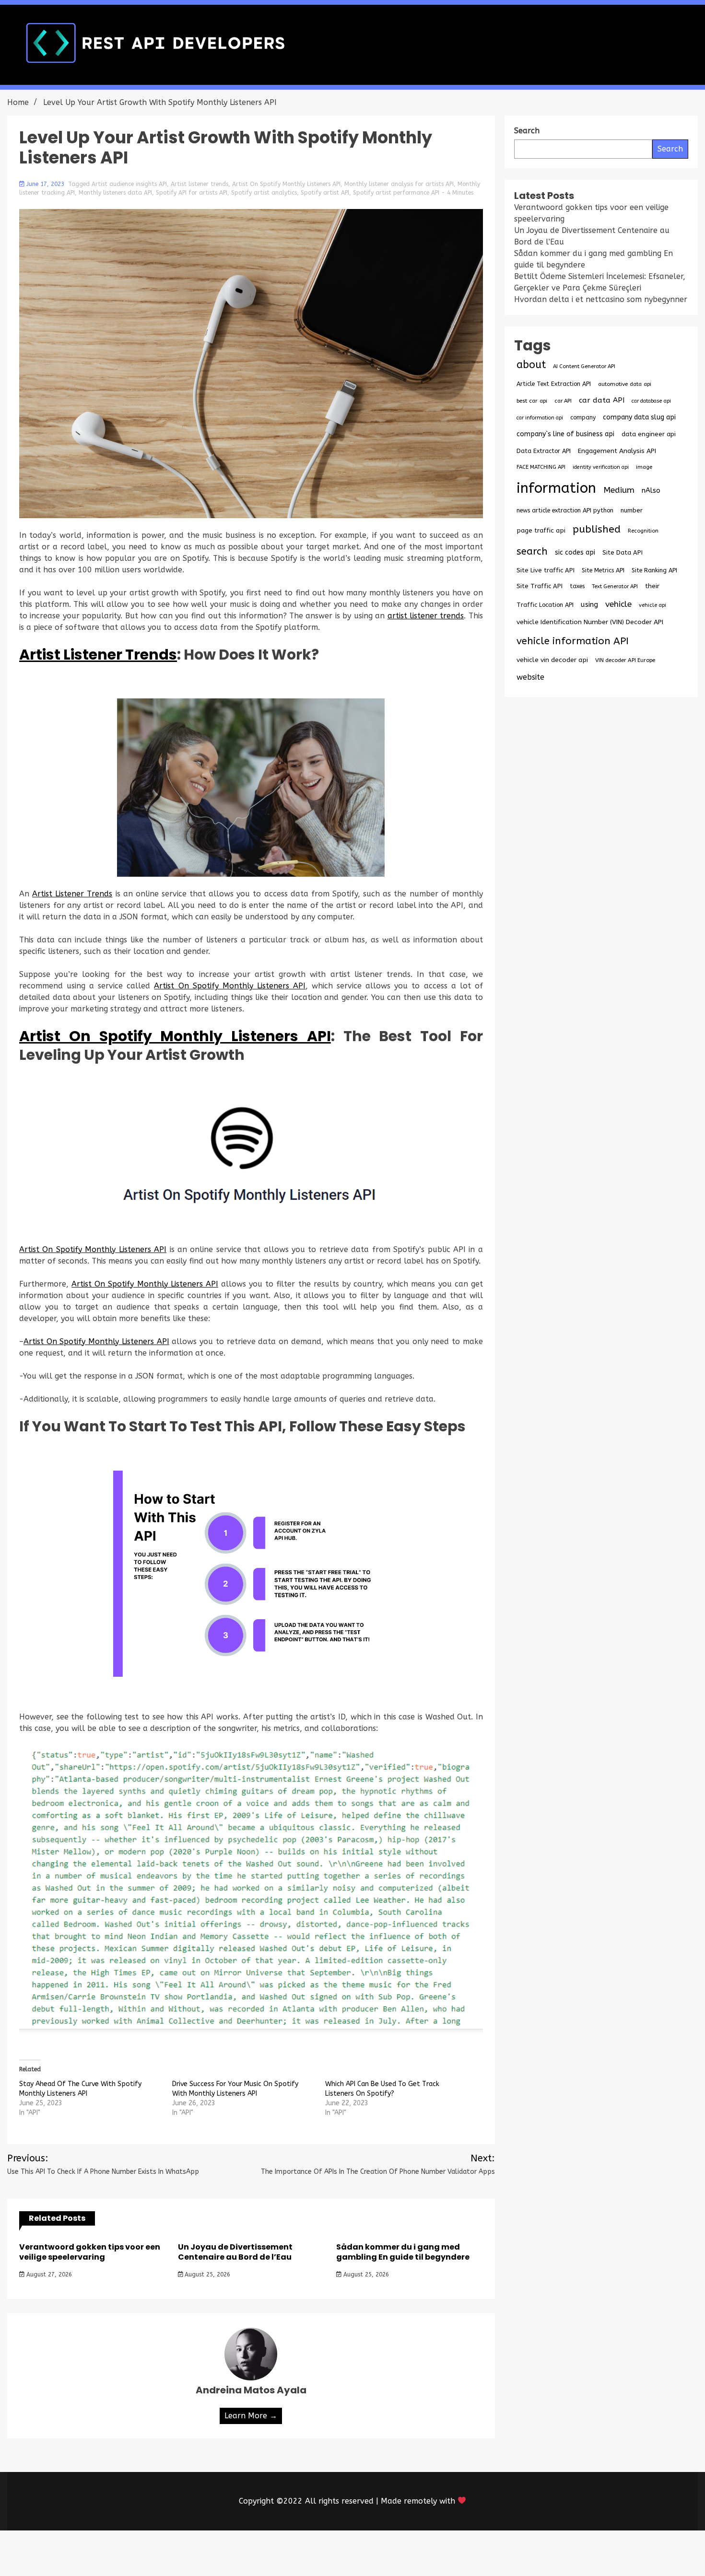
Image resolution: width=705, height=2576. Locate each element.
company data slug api (639, 417)
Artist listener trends (200, 184)
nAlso (651, 491)
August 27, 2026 (48, 2274)
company (583, 418)
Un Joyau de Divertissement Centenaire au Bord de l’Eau (235, 2252)
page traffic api (541, 531)
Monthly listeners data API (115, 193)
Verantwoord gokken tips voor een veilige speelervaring (90, 2252)
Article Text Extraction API (554, 384)
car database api (651, 401)
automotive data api (625, 384)
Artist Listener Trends (98, 655)
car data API (602, 400)
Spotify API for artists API (192, 193)
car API (563, 401)
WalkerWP (462, 2553)
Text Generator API (615, 586)
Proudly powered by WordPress (282, 2553)
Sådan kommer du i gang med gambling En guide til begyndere (403, 2252)
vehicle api (652, 605)
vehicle (618, 604)
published (597, 529)
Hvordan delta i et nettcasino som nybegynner (601, 299)
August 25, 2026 (206, 2274)
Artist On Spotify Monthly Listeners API (286, 184)
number (632, 510)
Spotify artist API (325, 193)
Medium (619, 490)
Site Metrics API (603, 570)
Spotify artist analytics (264, 193)
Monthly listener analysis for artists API (399, 184)
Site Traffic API (540, 586)
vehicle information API (573, 641)
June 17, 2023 (45, 184)
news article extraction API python (565, 510)
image (644, 467)
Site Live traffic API (546, 570)
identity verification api (601, 467)
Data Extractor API (544, 451)
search (532, 551)
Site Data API (623, 552)
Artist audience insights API (129, 184)
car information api (540, 418)
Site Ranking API (654, 570)
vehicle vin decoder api (552, 660)
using (589, 604)
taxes (577, 586)
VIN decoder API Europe (625, 660)
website (530, 677)
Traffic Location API (545, 605)
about (531, 365)
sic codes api (575, 552)
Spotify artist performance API (396, 193)
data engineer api (649, 434)
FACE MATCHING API (541, 467)
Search (670, 149)
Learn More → (251, 2416)
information (556, 488)
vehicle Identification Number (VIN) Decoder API (590, 622)
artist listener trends (426, 616)
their (652, 586)
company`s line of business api (565, 434)
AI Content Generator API (584, 366)
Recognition (643, 531)
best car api (532, 401)
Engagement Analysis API (617, 451)
